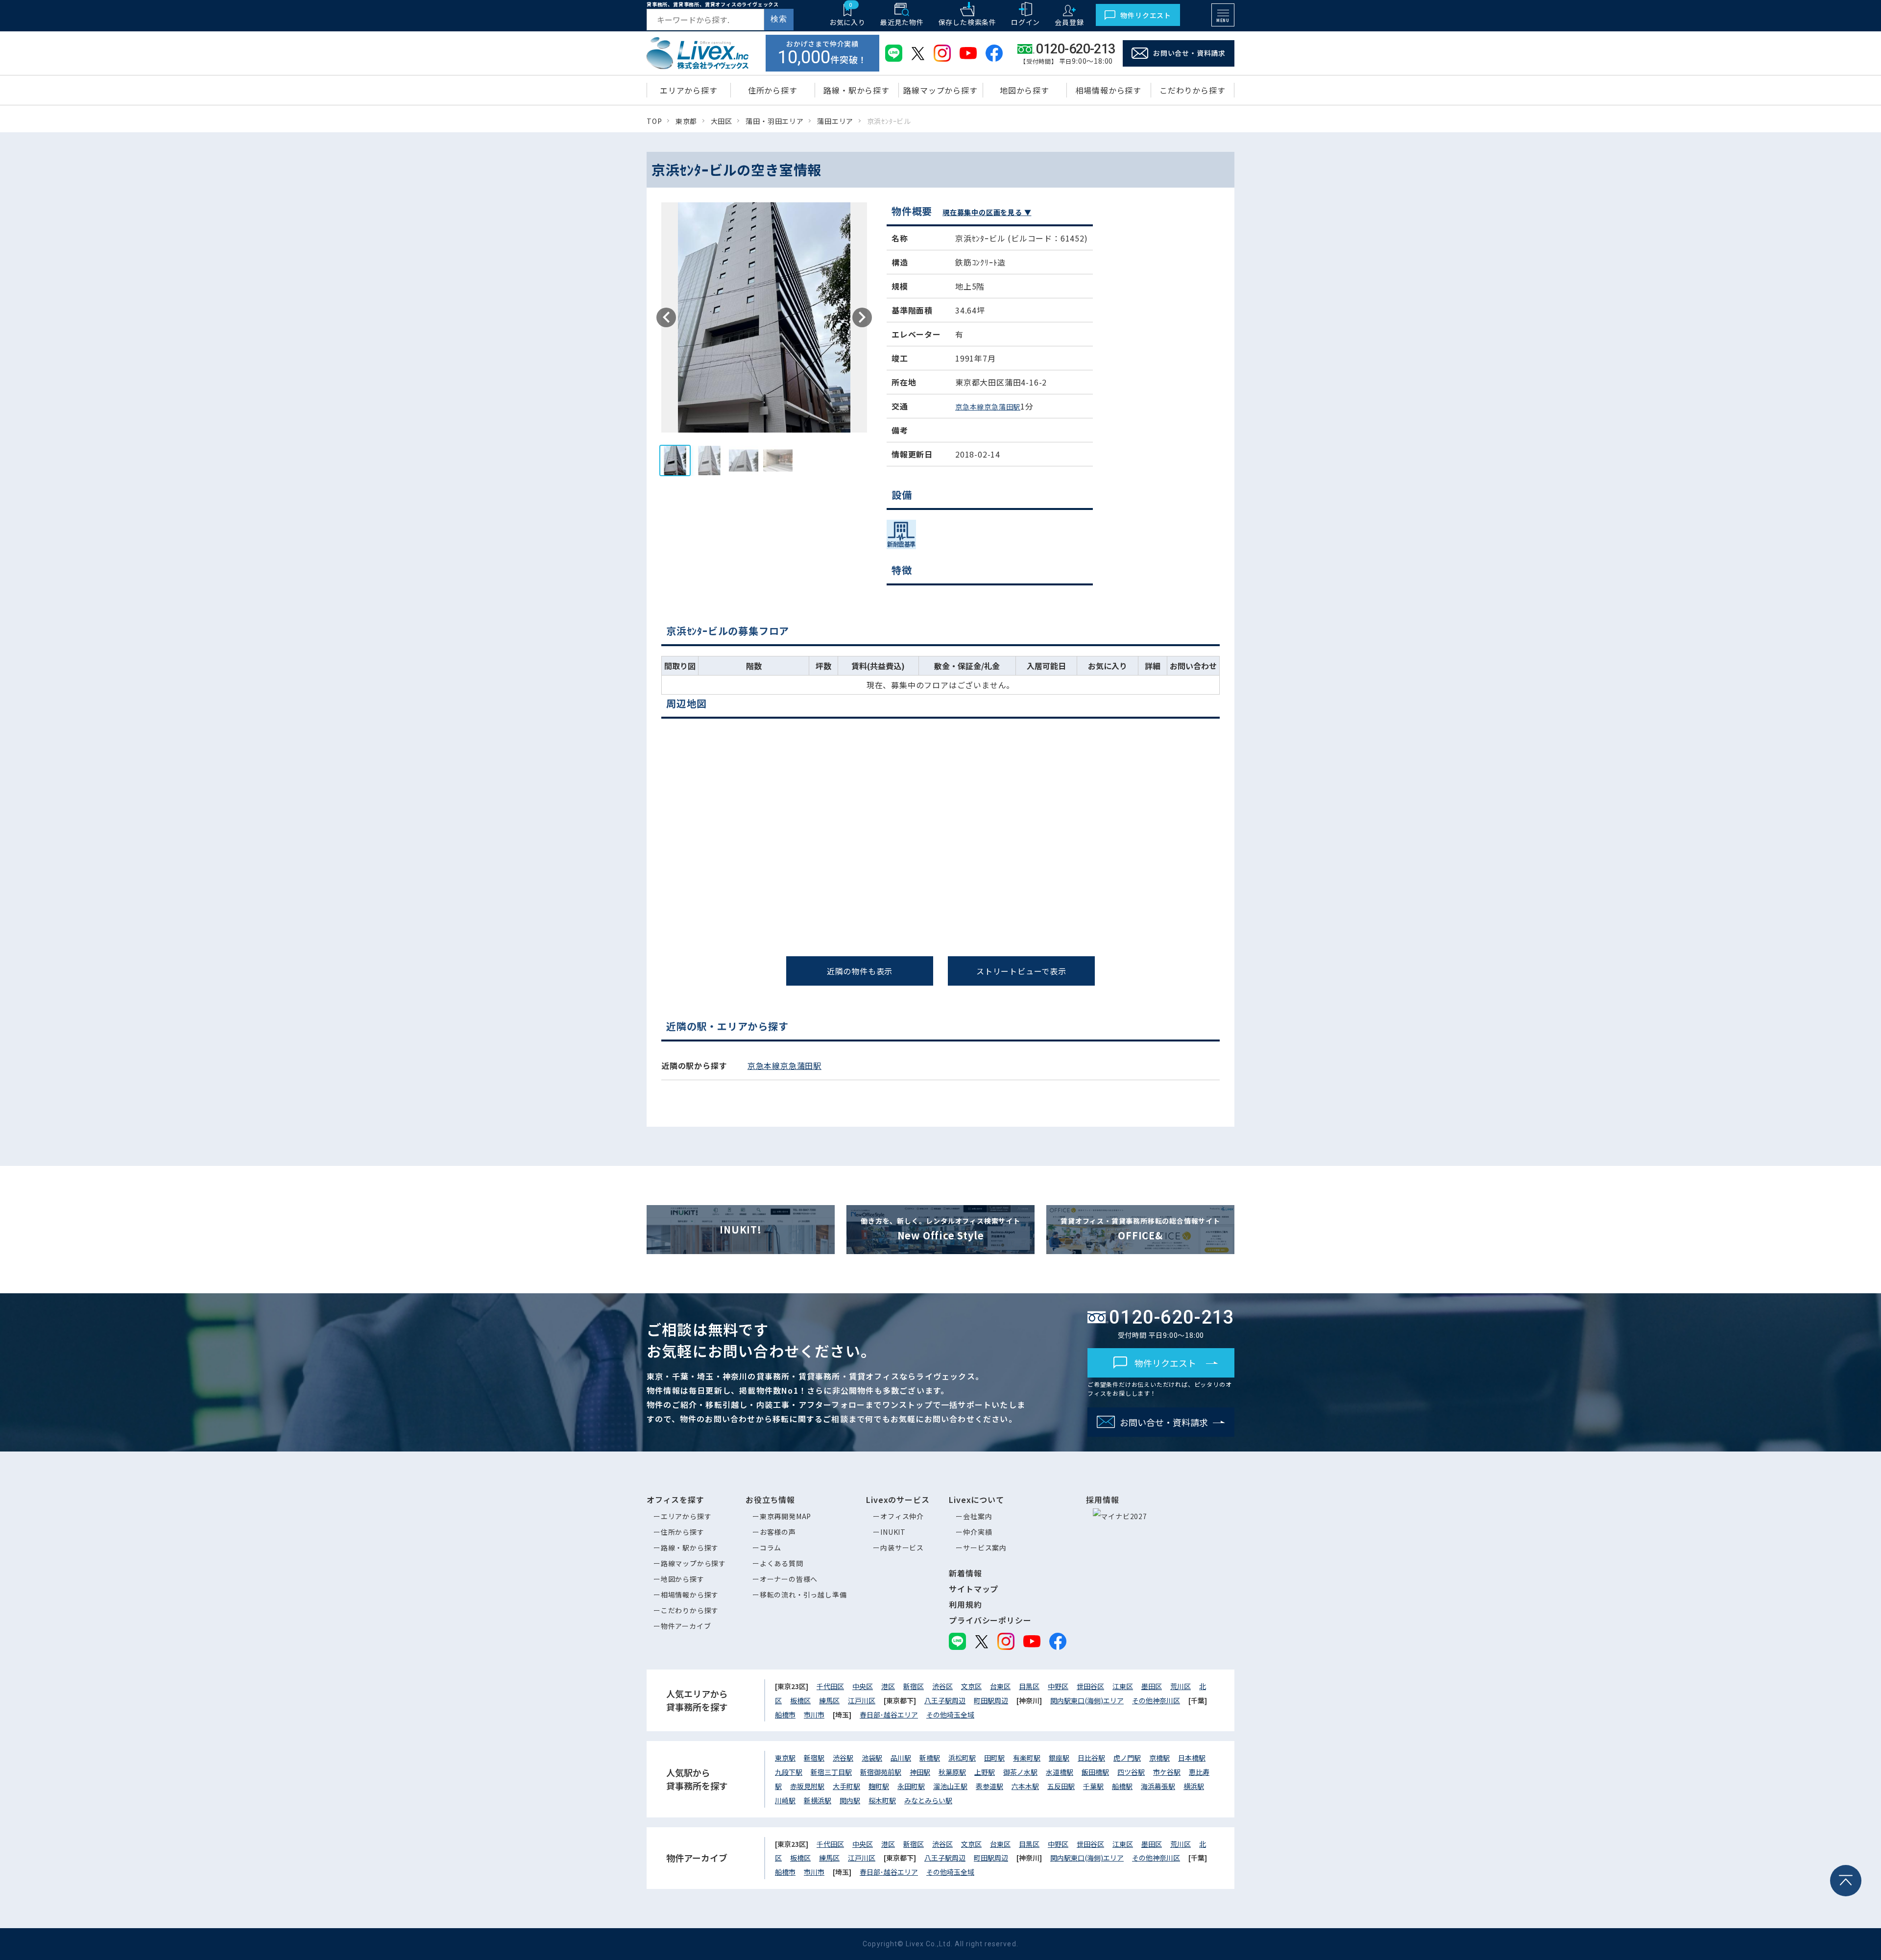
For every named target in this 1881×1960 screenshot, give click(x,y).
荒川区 (1181, 1686)
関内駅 (850, 1800)
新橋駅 (930, 1758)
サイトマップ (974, 1589)
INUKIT (893, 1532)
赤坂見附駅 (807, 1786)
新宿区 (914, 1686)
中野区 (1058, 1686)
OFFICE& (1140, 1229)
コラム (771, 1548)
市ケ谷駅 (1167, 1772)
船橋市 (785, 1715)
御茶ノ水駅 (1020, 1772)
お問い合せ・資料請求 (1189, 53)
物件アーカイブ (686, 1626)
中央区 (863, 1686)
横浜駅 (1194, 1786)
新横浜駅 (818, 1800)
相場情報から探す (690, 1595)
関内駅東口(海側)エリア (1087, 1700)
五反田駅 (1061, 1786)
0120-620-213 (1172, 1317)
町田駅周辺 (991, 1700)
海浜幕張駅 (1158, 1786)
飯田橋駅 (1095, 1772)
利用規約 (965, 1604)
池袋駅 (872, 1758)
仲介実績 (977, 1532)
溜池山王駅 (950, 1786)
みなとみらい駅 (928, 1800)
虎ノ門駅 (1127, 1758)
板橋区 (800, 1700)
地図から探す (683, 1579)
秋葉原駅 (952, 1772)
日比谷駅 (1091, 1758)
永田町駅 (911, 1786)
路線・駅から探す (690, 1548)
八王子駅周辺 (945, 1700)
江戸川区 (862, 1700)
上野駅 (985, 1772)
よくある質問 (782, 1563)
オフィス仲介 (902, 1516)
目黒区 (1029, 1686)
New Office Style (940, 1229)
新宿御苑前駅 (881, 1772)
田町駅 (994, 1758)
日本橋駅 (1192, 1758)
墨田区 (1152, 1686)
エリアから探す (686, 1516)
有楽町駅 (1027, 1758)
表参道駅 (989, 1786)
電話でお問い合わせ (480, 1020)
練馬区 (829, 1700)
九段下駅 (789, 1772)
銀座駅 (1059, 1758)
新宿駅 (814, 1758)
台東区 (1000, 1686)
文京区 (971, 1686)
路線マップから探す (693, 1563)
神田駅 (920, 1772)
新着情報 (965, 1573)
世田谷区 (1090, 1686)
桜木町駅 (882, 1800)
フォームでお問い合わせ (1412, 1023)
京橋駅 (1159, 1758)
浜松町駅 (962, 1758)
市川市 (814, 1715)
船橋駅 (1122, 1786)
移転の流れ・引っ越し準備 (803, 1595)
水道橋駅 (1060, 1772)
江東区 (1123, 1686)
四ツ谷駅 (1131, 1772)
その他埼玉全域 (950, 1715)
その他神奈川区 (1156, 1700)
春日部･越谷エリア (889, 1715)
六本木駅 (1025, 1786)
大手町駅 (846, 1786)
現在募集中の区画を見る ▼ (987, 212)
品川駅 (901, 1758)
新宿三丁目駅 (831, 1772)
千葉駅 (1093, 1786)
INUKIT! (741, 1229)
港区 (888, 1686)
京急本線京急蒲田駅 (988, 407)
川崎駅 (785, 1800)
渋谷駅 (843, 1758)
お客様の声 (778, 1532)
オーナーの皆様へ (789, 1579)
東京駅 (785, 1758)
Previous (666, 317)
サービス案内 (985, 1548)
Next (862, 317)
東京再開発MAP (785, 1516)
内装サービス (902, 1548)
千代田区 (830, 1686)
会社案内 (977, 1516)
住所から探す (683, 1532)
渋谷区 (942, 1686)
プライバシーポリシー (990, 1620)
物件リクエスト (1146, 15)
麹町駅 (879, 1786)
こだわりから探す (690, 1610)
